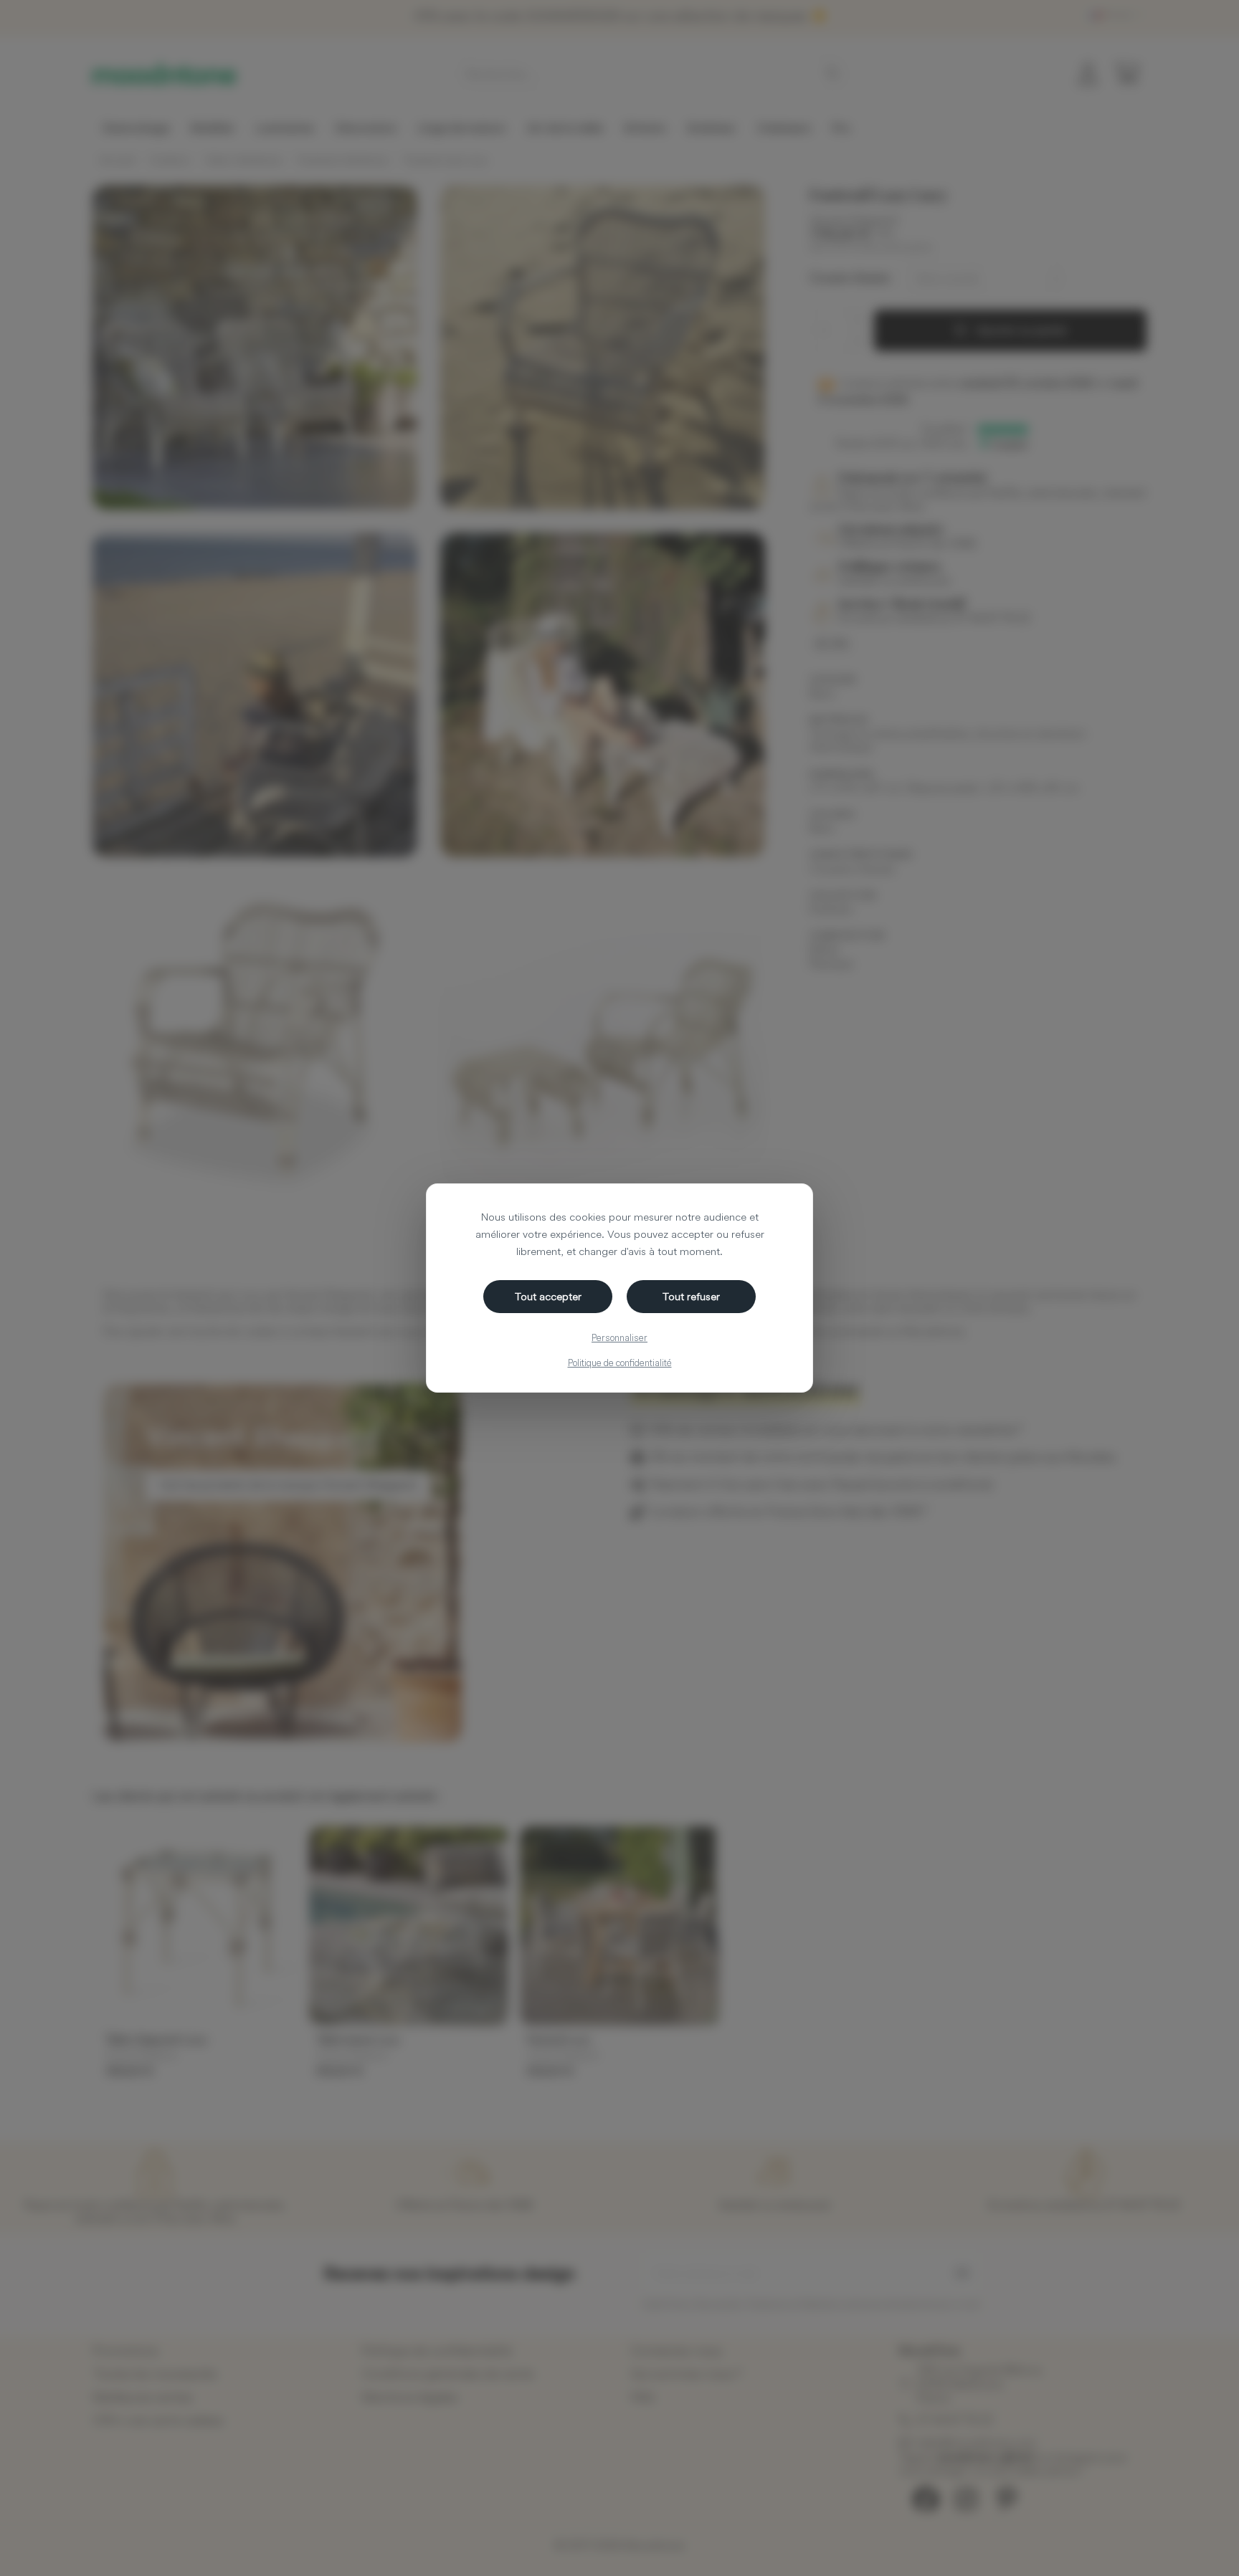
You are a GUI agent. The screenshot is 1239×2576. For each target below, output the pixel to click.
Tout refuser (691, 1296)
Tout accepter (548, 1296)
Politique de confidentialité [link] (620, 1363)
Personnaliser (619, 1337)
